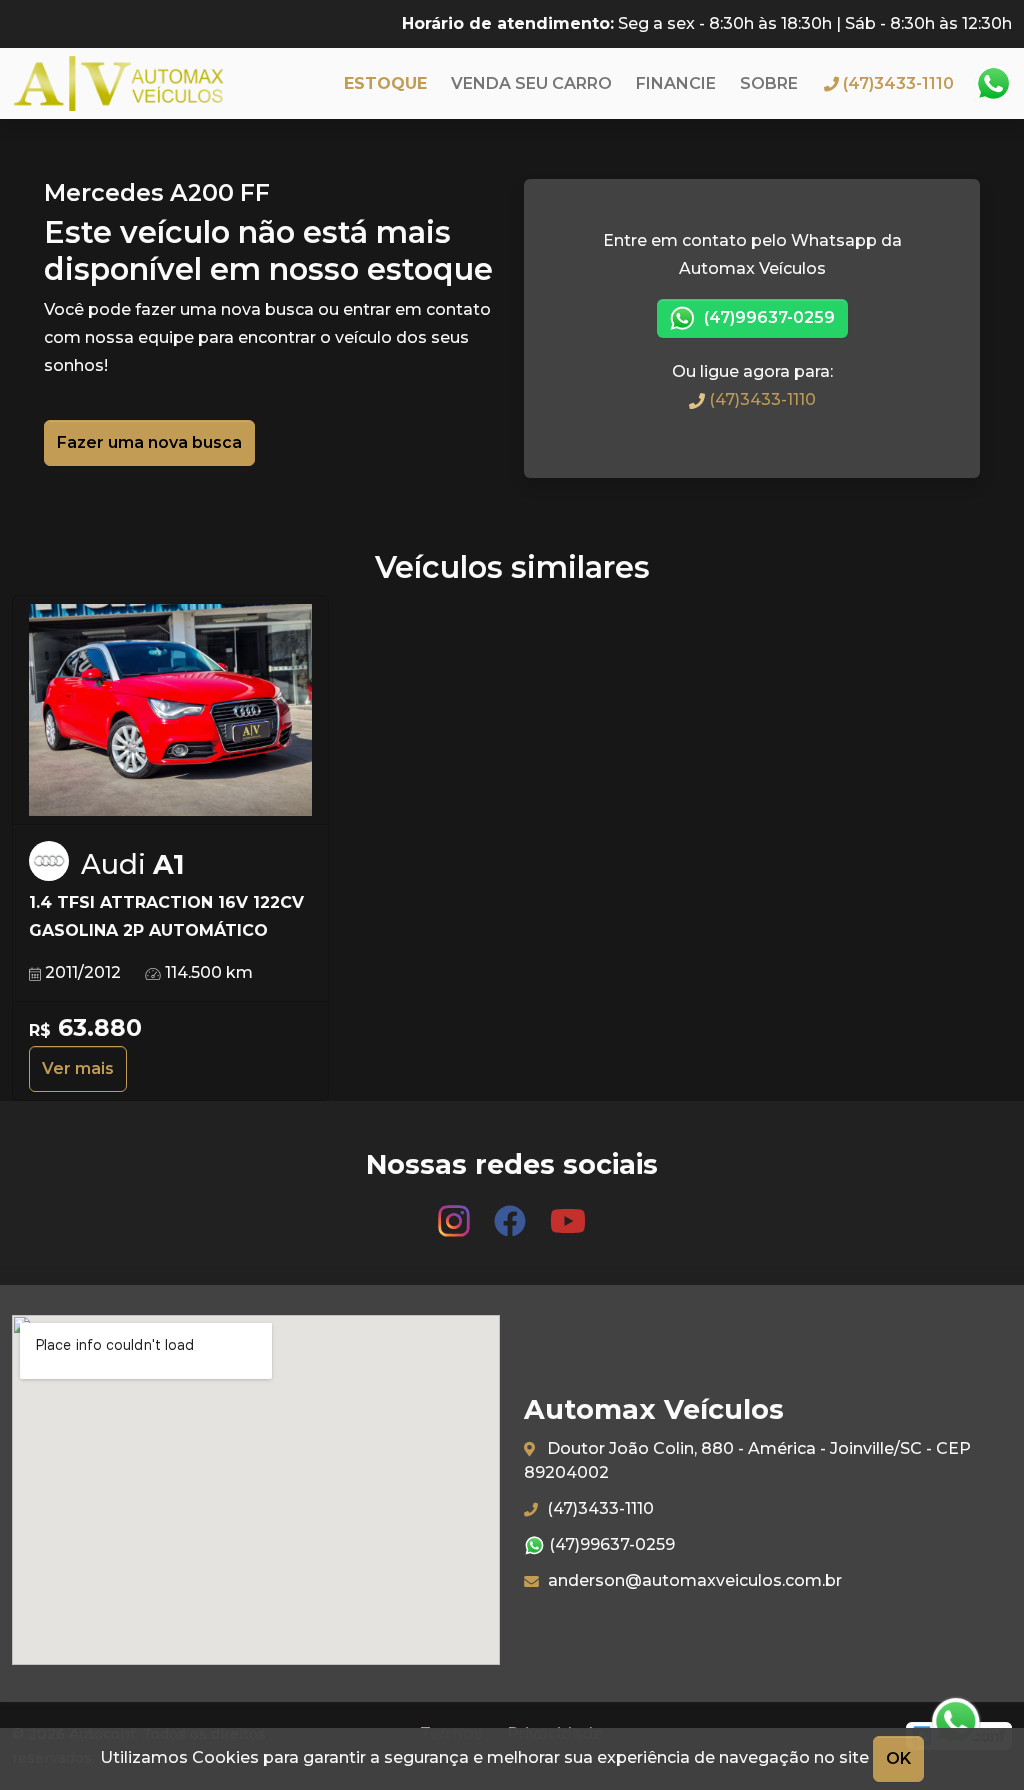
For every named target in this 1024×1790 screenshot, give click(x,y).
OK (898, 1758)
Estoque (385, 83)
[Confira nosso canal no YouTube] (568, 1211)
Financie (676, 83)
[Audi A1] (170, 710)
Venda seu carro (531, 83)
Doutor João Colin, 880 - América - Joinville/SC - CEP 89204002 (747, 1460)
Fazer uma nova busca (149, 442)
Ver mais (78, 1068)
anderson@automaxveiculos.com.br (693, 1580)
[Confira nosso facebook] (512, 1211)
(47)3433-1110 (760, 399)
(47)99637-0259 (767, 317)
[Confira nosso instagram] (456, 1211)
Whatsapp (993, 84)
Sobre (769, 83)
